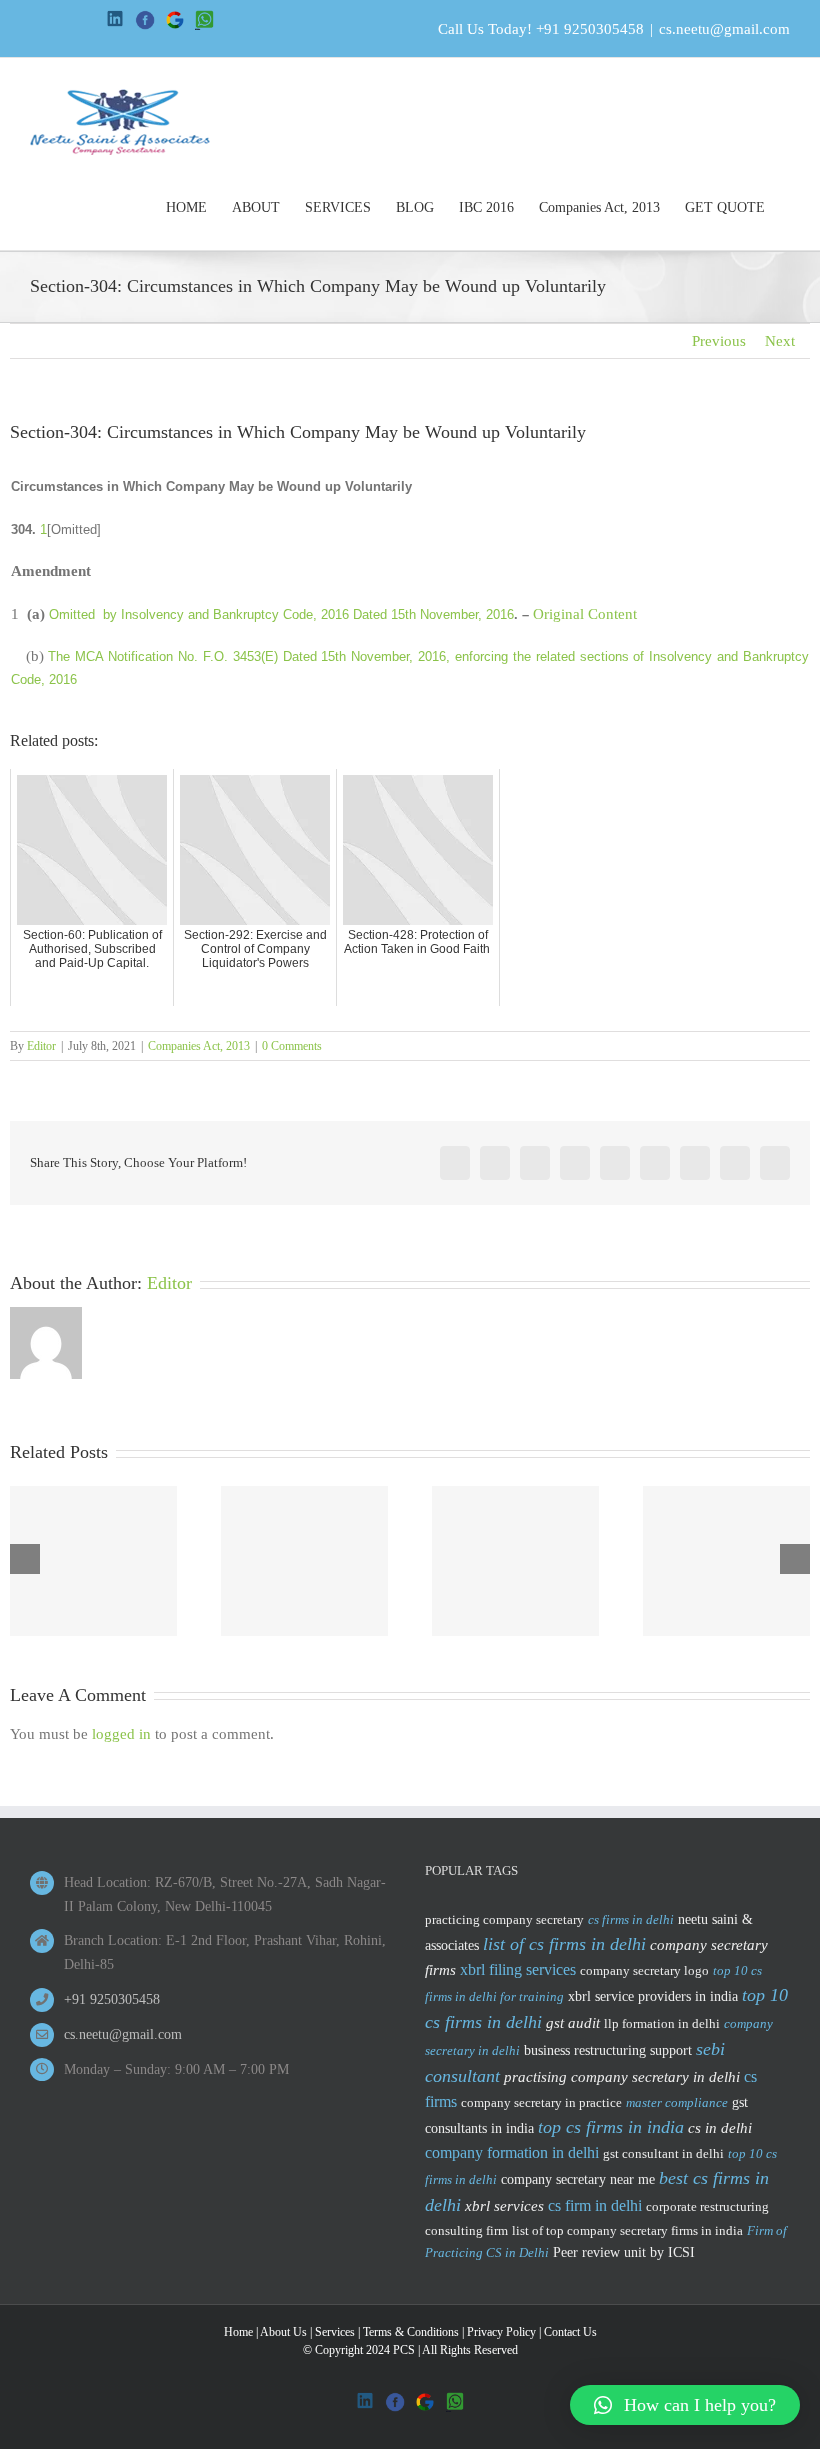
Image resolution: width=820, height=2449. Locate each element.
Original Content (585, 614)
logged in (121, 1734)
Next (780, 341)
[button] (685, 2405)
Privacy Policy (501, 2332)
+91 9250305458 (590, 29)
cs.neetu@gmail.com (724, 29)
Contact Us (570, 2332)
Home (238, 2332)
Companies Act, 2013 (199, 1046)
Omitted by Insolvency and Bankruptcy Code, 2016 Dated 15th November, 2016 (281, 614)
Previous (719, 341)
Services (335, 2332)
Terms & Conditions (411, 2332)
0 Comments (292, 1046)
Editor (41, 1046)
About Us (283, 2332)
